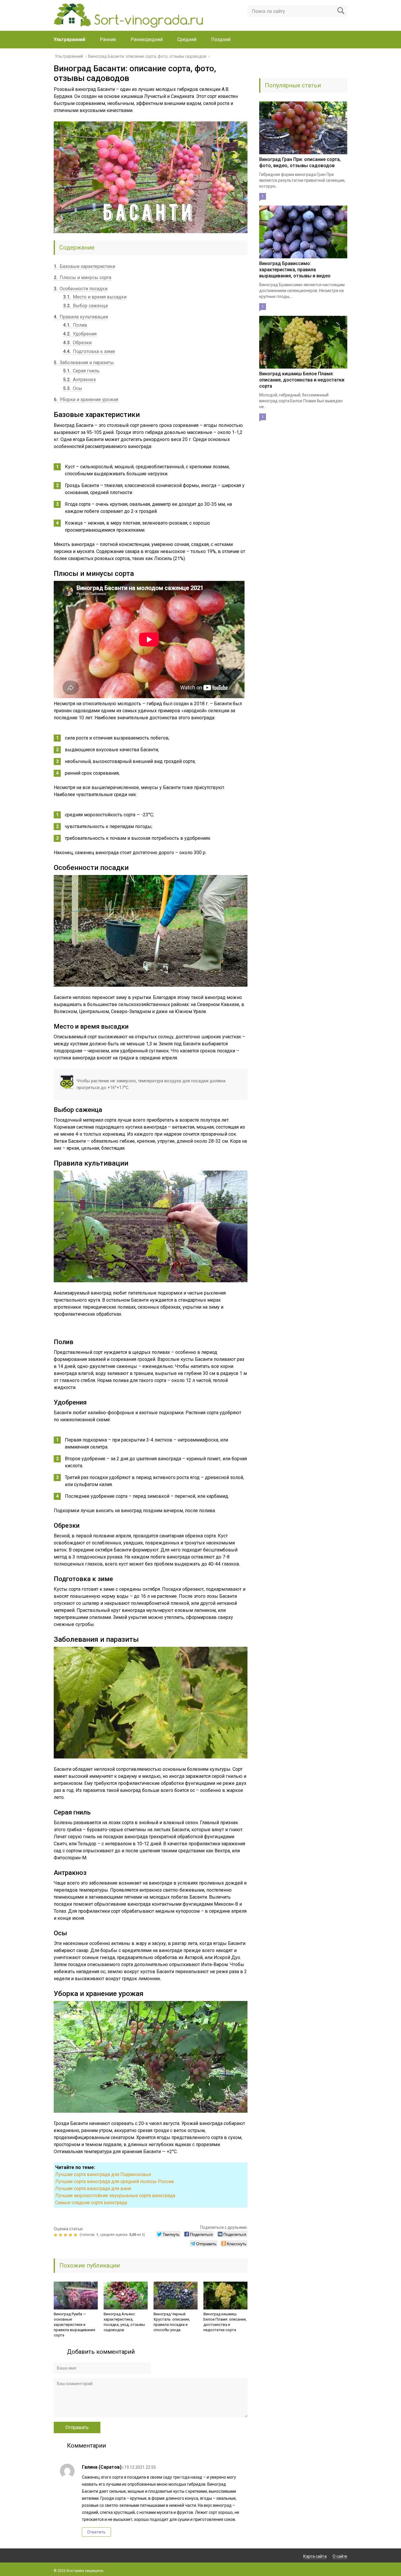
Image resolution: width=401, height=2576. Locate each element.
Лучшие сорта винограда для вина (93, 2189)
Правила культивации (81, 317)
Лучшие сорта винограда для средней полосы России (114, 2181)
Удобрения (80, 334)
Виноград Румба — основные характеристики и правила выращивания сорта (74, 2325)
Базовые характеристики (84, 266)
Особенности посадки (81, 289)
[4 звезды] (71, 2235)
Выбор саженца (85, 306)
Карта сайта (315, 2556)
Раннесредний (147, 39)
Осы (73, 388)
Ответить (96, 2532)
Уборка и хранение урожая (86, 400)
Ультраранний (69, 39)
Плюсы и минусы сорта (82, 278)
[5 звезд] (76, 2235)
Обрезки (77, 343)
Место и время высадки (95, 297)
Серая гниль (81, 371)
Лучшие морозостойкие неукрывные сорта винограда (115, 2196)
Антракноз (79, 380)
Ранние (108, 39)
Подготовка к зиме (89, 351)
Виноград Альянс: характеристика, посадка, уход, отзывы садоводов (124, 2322)
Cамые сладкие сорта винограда (91, 2203)
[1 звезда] (56, 2235)
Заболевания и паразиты (84, 363)
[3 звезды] (66, 2235)
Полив (75, 325)
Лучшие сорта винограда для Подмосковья (103, 2174)
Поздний (221, 39)
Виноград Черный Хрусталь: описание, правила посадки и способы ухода (172, 2322)
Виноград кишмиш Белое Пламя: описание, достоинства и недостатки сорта (225, 2322)
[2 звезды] (61, 2235)
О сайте (340, 2556)
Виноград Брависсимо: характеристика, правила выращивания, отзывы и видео (295, 270)
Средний (187, 39)
